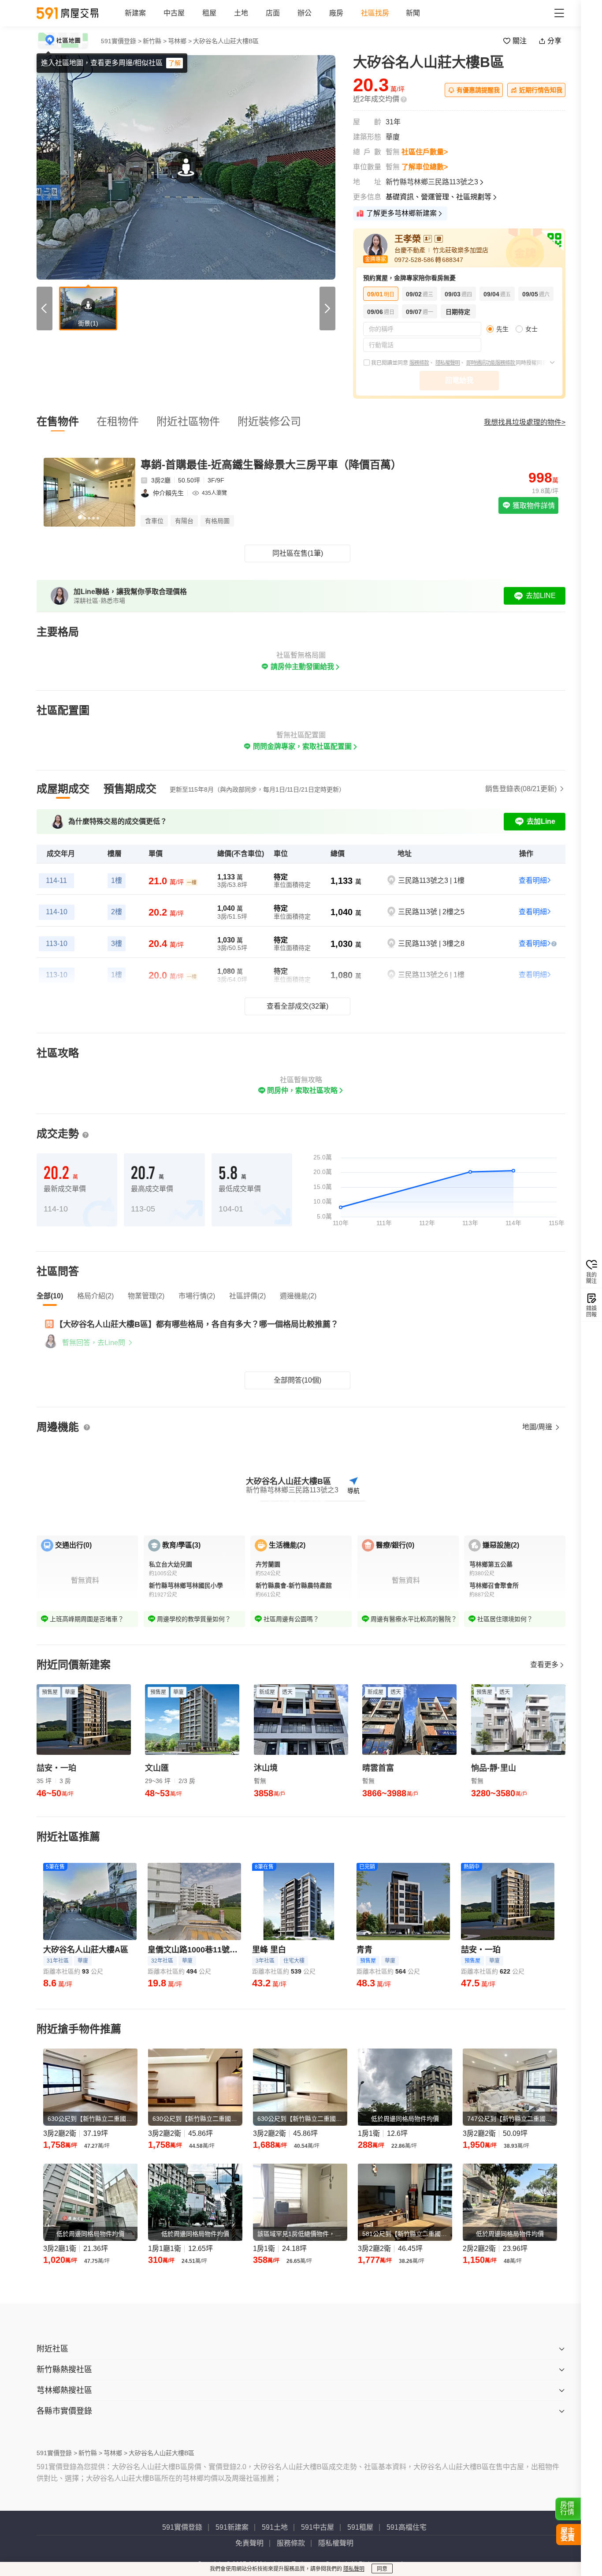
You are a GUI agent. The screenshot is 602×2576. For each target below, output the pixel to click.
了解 (175, 63)
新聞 (413, 13)
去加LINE (541, 596)
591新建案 (232, 2527)
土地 (241, 13)
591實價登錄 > (121, 41)
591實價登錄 (182, 2527)
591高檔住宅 (407, 2527)
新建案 (135, 13)
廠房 (336, 13)
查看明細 (533, 880)
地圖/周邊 (538, 1427)
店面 (273, 13)
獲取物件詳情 (533, 506)
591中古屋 (318, 2527)
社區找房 (375, 13)
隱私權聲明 (448, 363)
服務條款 (419, 363)
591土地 (275, 2527)
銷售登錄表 (521, 789)
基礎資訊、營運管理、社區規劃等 (438, 197)
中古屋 (174, 13)
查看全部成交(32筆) (297, 1006)
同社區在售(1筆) (298, 553)
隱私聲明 (354, 2569)
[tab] (63, 789)
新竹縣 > (155, 41)
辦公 (305, 13)
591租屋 (360, 2527)
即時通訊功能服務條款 (491, 363)
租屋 (209, 13)
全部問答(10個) (297, 1380)
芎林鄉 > (180, 41)
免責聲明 (249, 2543)
